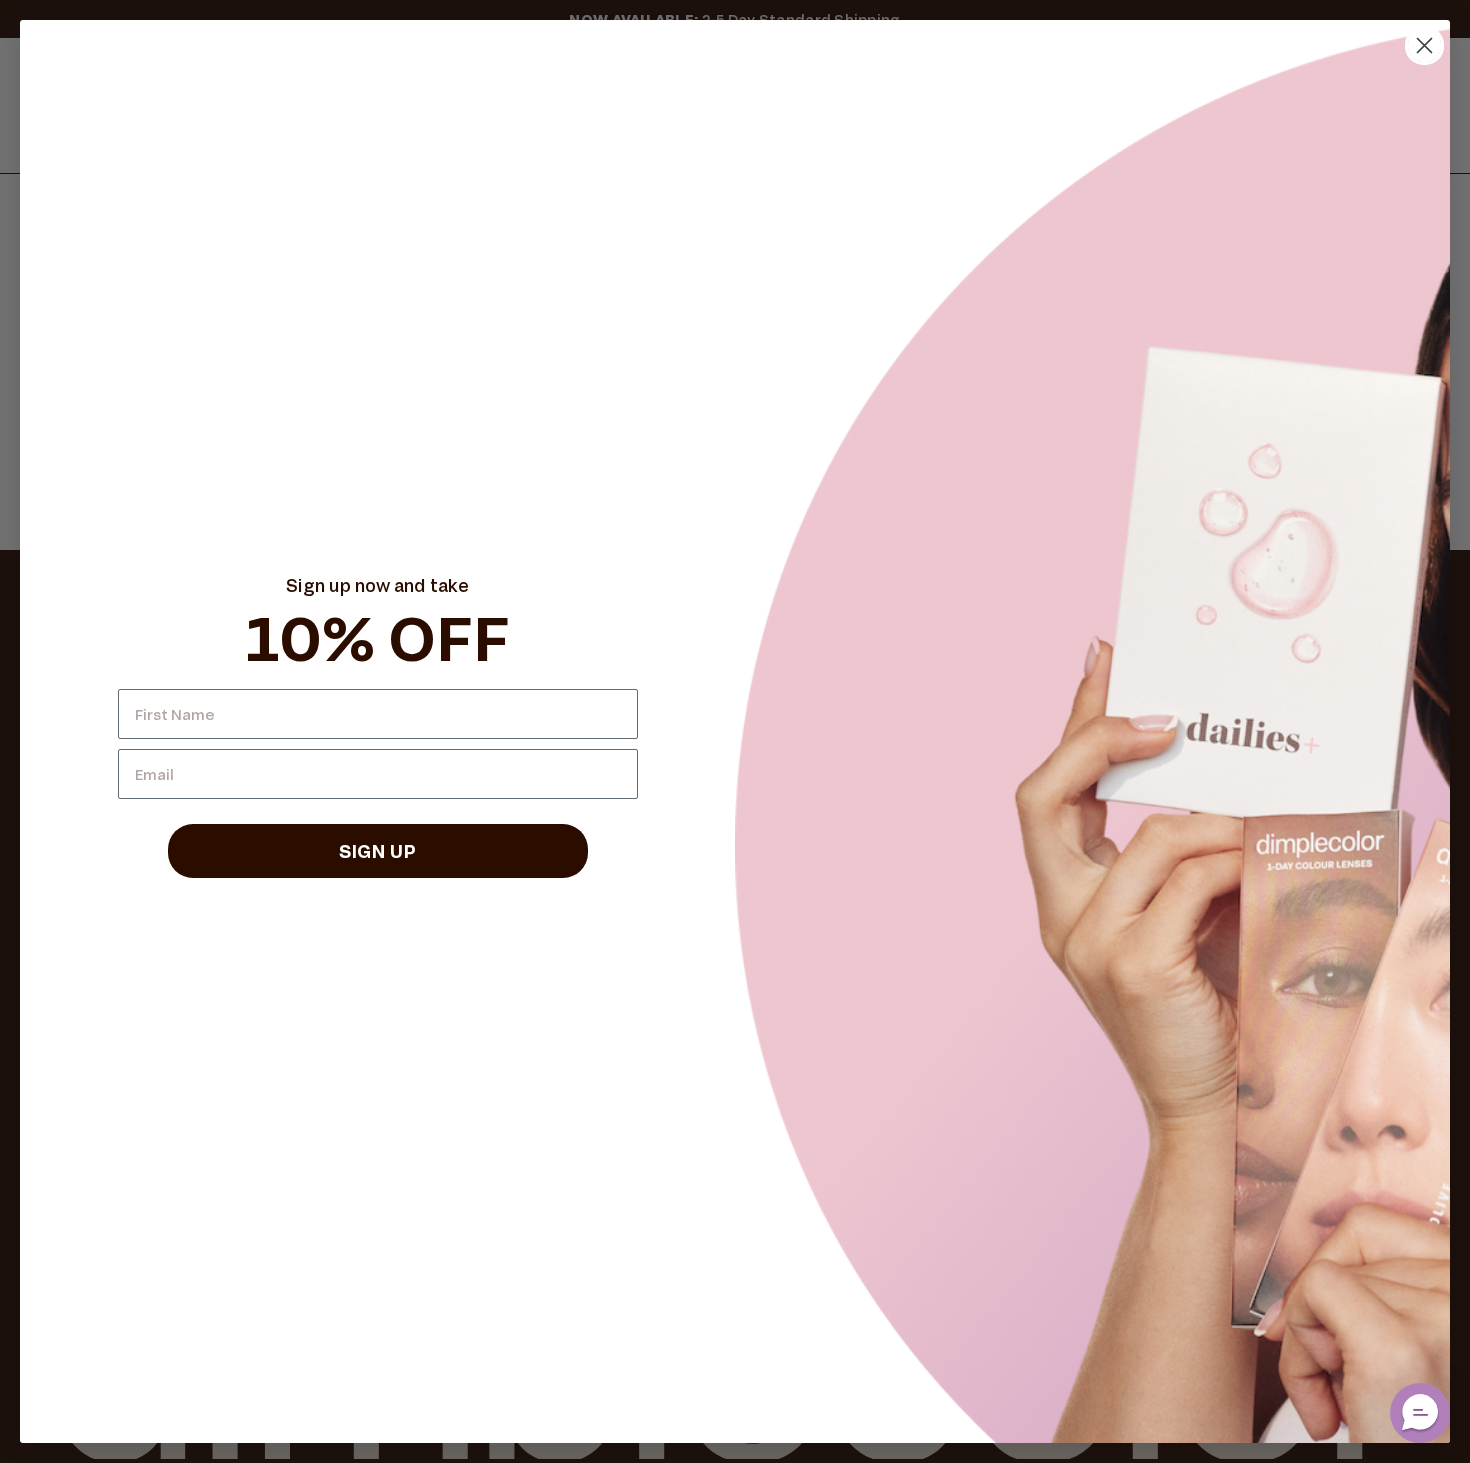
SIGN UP (377, 851)
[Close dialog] (1424, 45)
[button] (1420, 1413)
